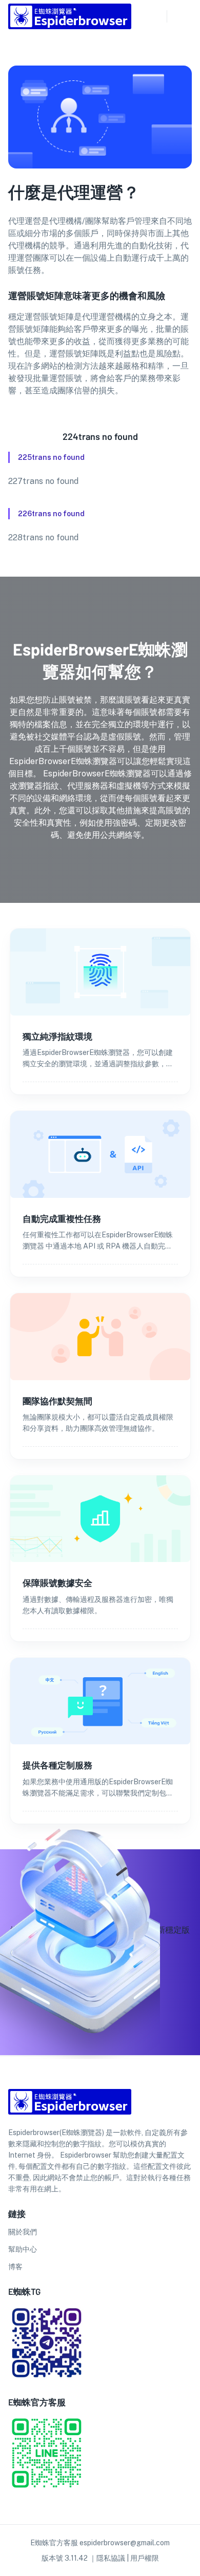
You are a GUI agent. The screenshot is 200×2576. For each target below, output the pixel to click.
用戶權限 (145, 2558)
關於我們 (23, 2232)
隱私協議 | (113, 2558)
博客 (15, 2267)
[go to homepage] (70, 26)
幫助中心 (23, 2249)
